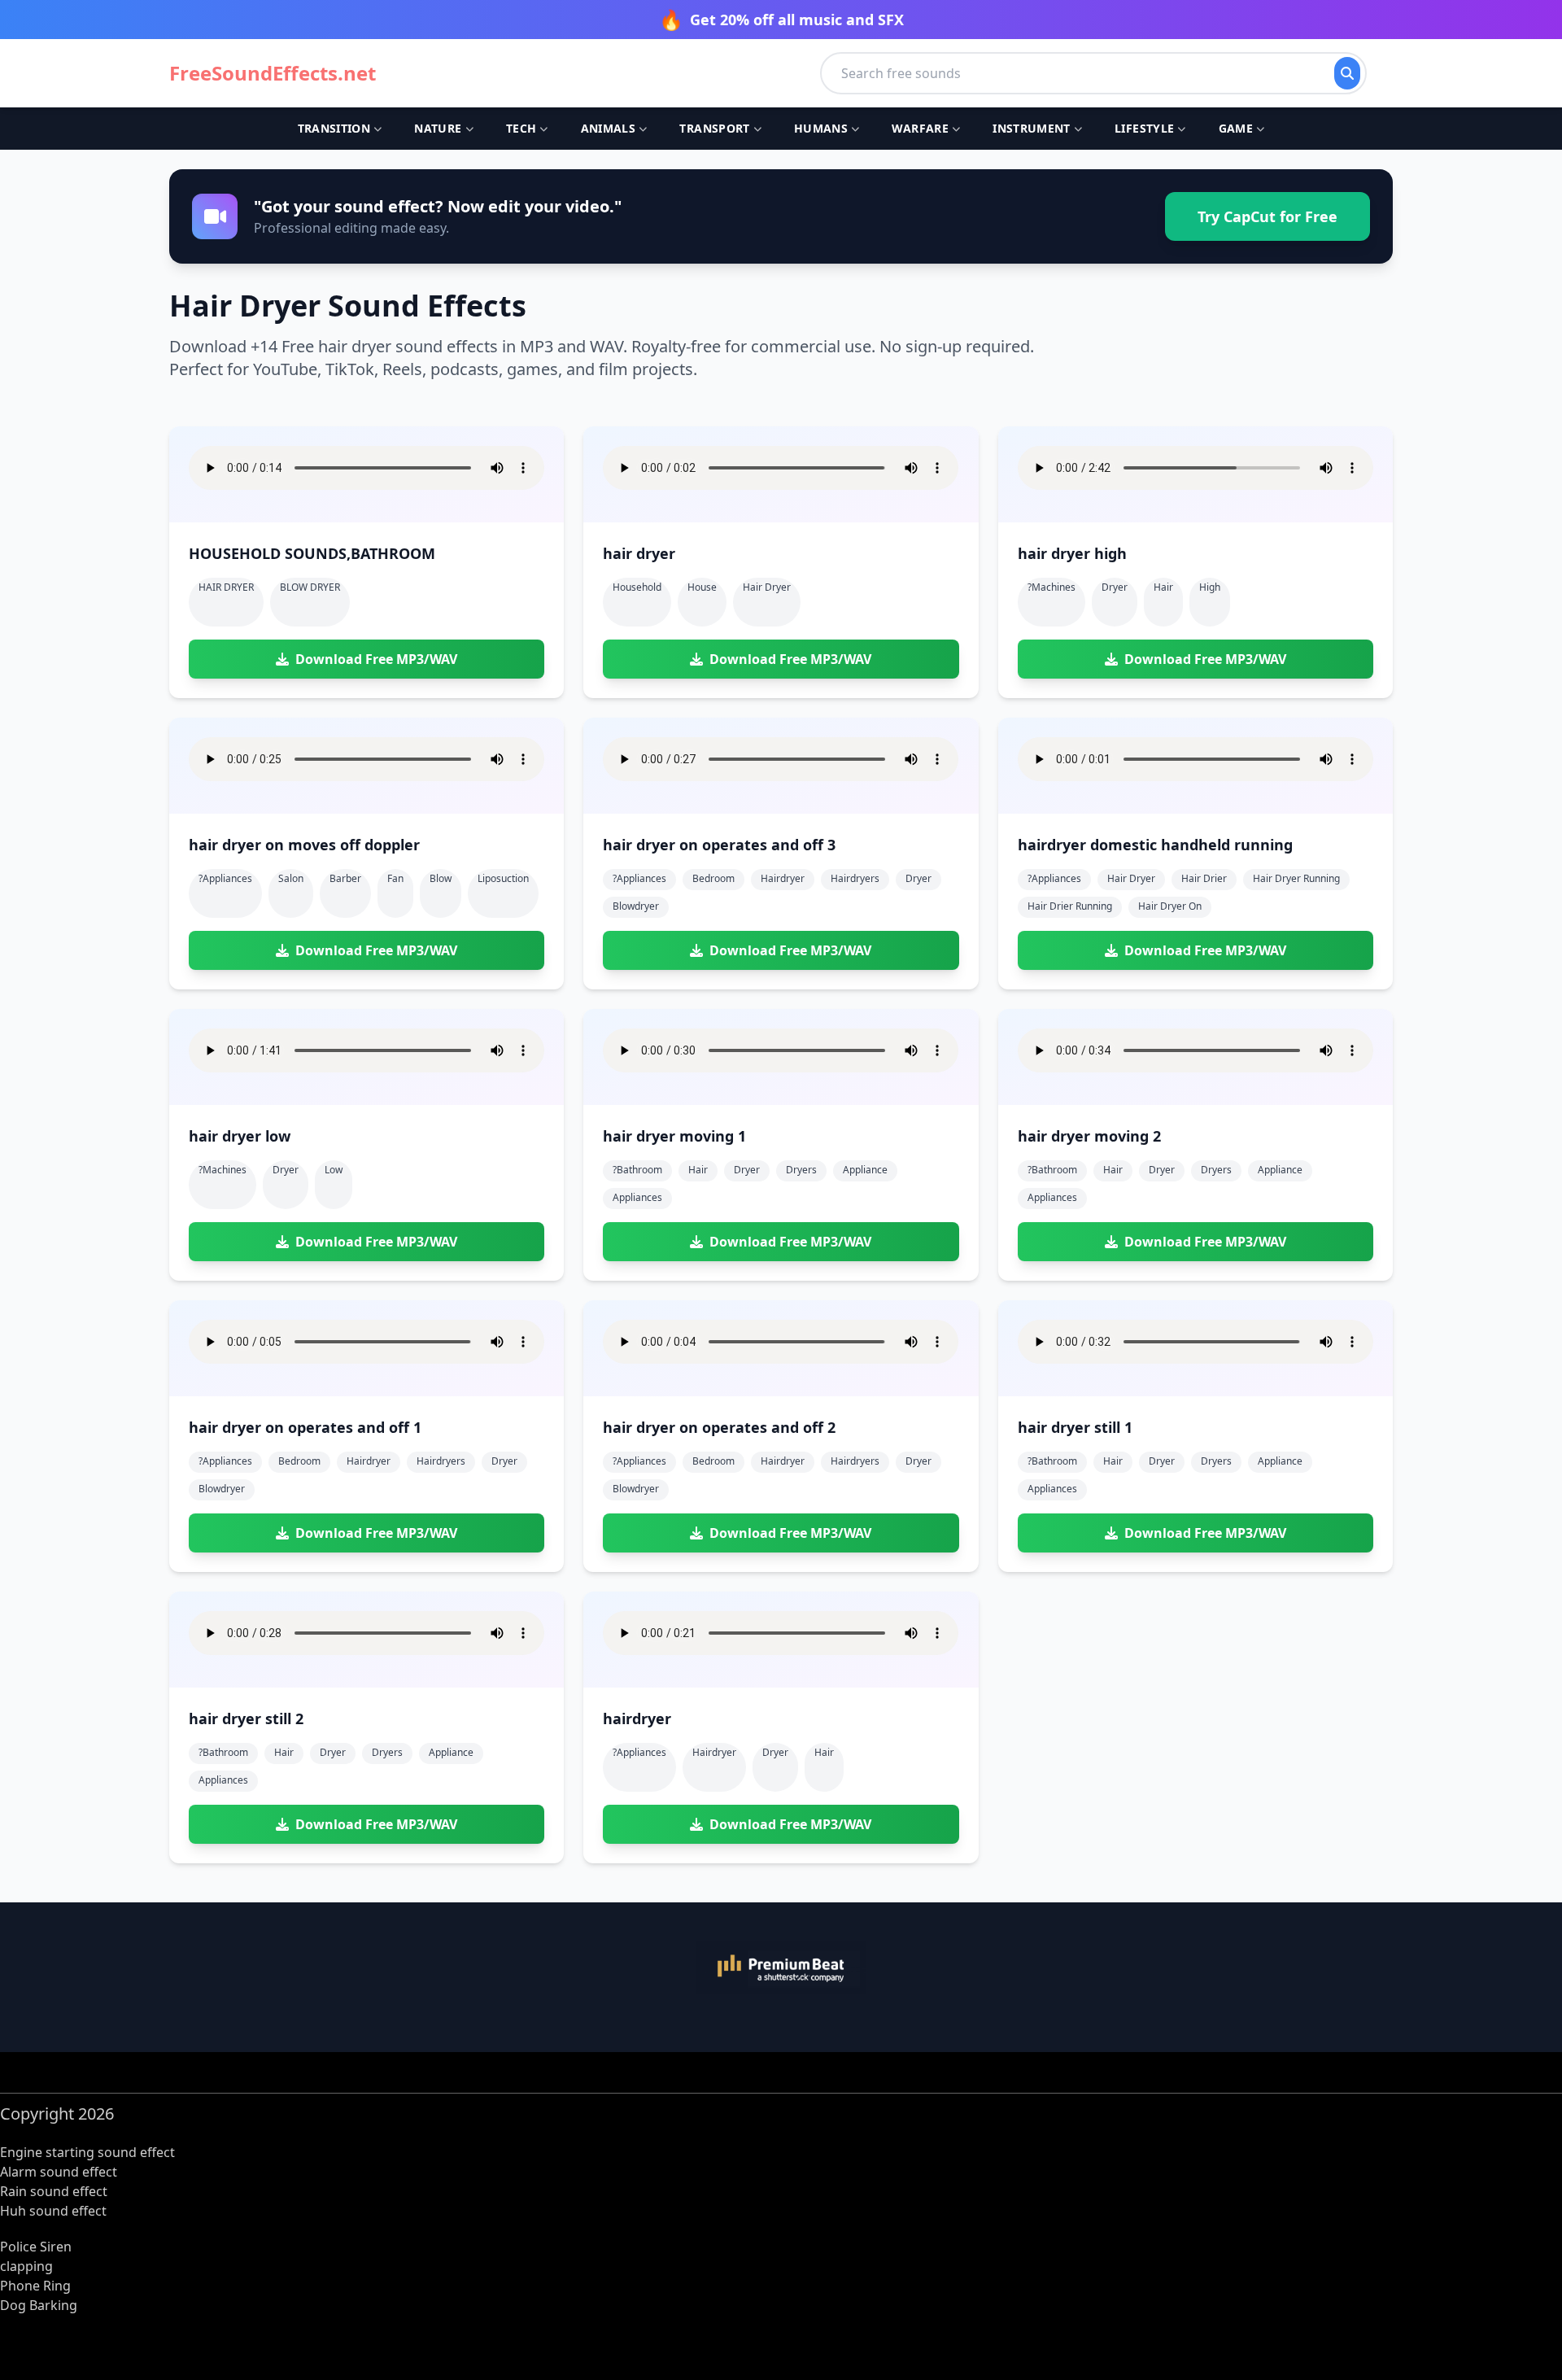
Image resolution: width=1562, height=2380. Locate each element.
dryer (1115, 587)
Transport (714, 128)
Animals (608, 128)
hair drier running (1070, 906)
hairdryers (855, 878)
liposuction (503, 878)
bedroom (713, 878)
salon (291, 878)
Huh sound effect (53, 2211)
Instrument (1032, 128)
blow (441, 878)
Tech (521, 128)
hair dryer (767, 587)
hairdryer (783, 878)
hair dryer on (1170, 906)
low (334, 1170)
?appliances (225, 878)
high (1210, 587)
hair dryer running (1296, 878)
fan (395, 878)
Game (1236, 128)
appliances (637, 1197)
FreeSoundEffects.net (273, 73)
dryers (801, 1170)
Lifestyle (1144, 128)
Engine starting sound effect (87, 2152)
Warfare (920, 128)
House (702, 587)
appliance (865, 1170)
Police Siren (36, 2247)
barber (345, 878)
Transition (334, 128)
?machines (1052, 587)
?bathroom (637, 1170)
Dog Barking (39, 2305)
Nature (438, 128)
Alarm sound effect (59, 2172)
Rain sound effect (54, 2191)
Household (637, 587)
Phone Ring (35, 2286)
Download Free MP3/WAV (376, 659)
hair (1163, 587)
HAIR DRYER (226, 587)
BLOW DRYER (310, 587)
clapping (26, 2266)
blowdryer (636, 906)
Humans (821, 128)
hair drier (1204, 878)
